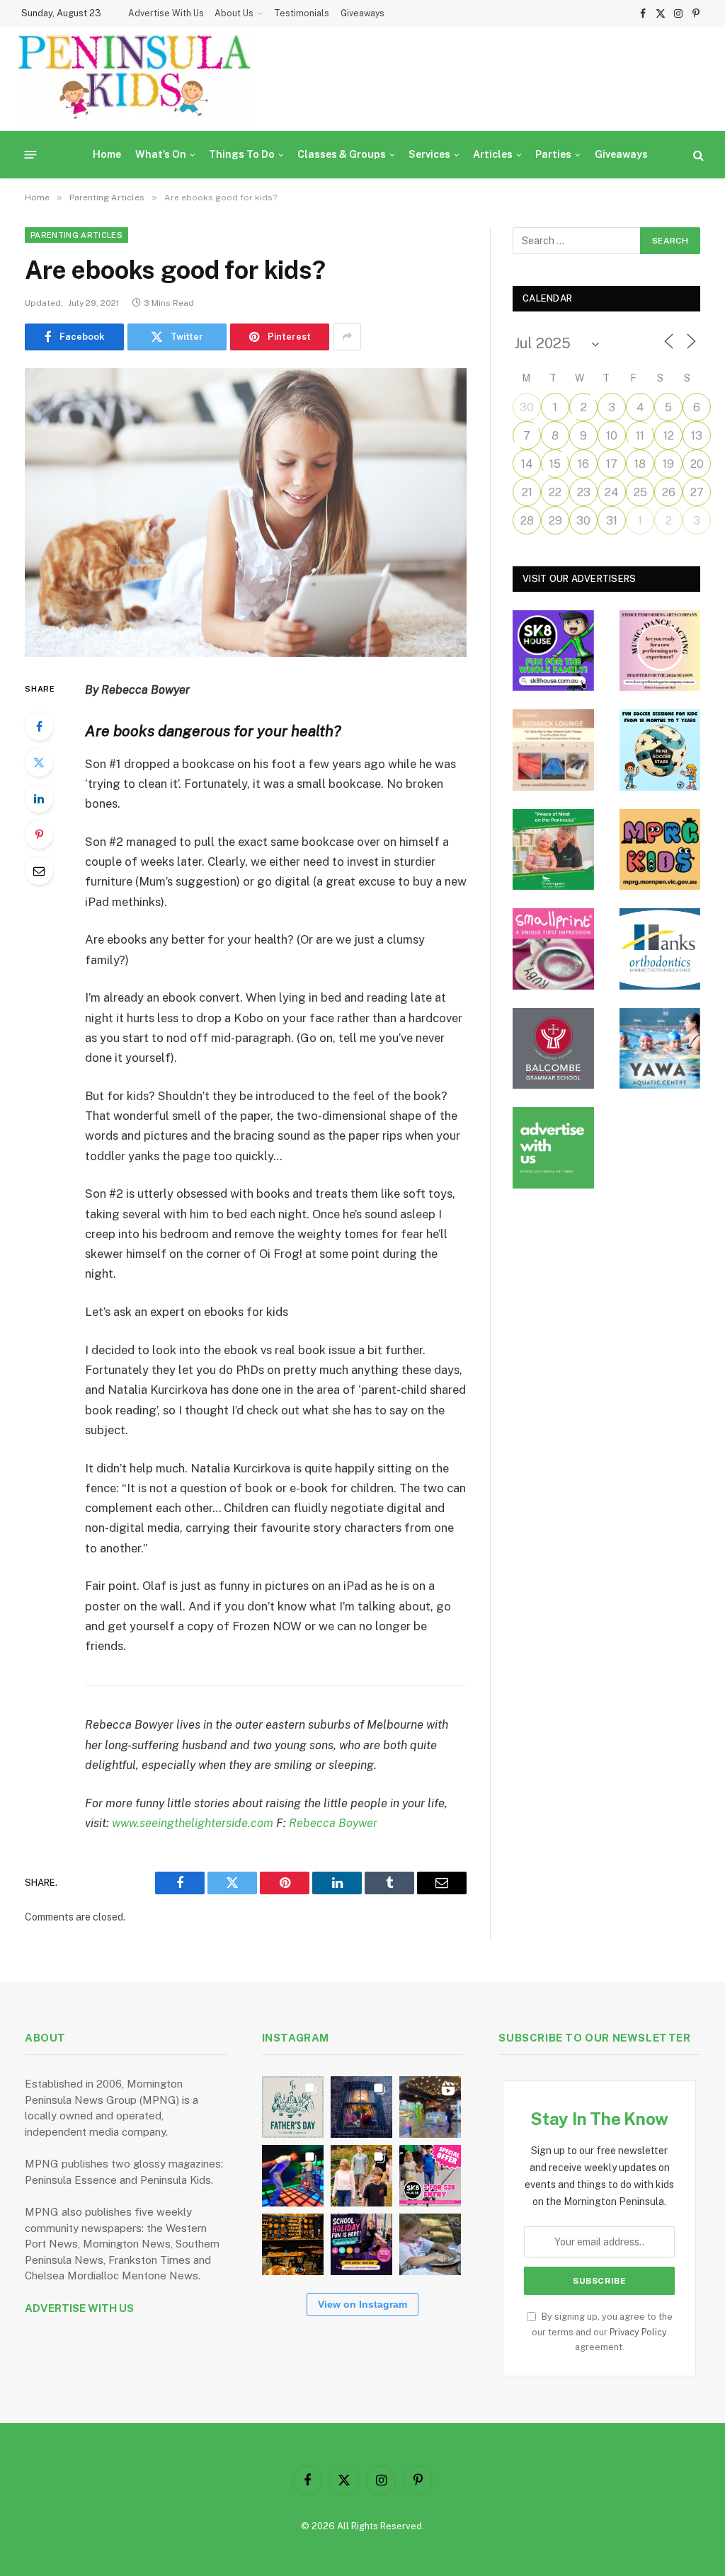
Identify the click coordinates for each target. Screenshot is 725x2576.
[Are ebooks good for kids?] (246, 513)
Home (107, 154)
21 (527, 492)
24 (612, 492)
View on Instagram (362, 2304)
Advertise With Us (166, 13)
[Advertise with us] (553, 1148)
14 (527, 464)
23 (584, 492)
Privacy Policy (638, 2332)
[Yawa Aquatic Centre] (660, 1049)
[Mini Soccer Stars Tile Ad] (660, 750)
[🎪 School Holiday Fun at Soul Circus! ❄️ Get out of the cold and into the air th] (361, 2244)
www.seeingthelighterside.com (193, 1823)
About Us (234, 13)
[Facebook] (39, 726)
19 (668, 464)
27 (697, 492)
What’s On (161, 154)
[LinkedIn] (39, 798)
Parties (553, 154)
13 (697, 436)
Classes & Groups (342, 154)
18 (640, 464)
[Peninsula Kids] (135, 79)
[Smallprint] (553, 949)
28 (527, 521)
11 (640, 436)
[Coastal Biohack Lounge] (553, 750)
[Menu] (31, 155)
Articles (493, 154)
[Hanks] (660, 949)
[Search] (697, 155)
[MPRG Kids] (660, 850)
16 (583, 464)
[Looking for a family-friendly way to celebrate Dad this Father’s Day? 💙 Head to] (293, 2107)
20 (697, 464)
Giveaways (362, 13)
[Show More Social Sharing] (347, 337)
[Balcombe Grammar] (553, 1049)
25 (640, 492)
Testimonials (302, 13)
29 (555, 521)
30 (527, 407)
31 (612, 521)
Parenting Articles (76, 235)
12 (669, 436)
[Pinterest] (39, 835)
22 (555, 492)
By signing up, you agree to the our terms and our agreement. (602, 2332)
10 (612, 436)
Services (429, 154)
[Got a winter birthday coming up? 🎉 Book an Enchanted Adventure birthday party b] (361, 2176)
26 (669, 492)
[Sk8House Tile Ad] (553, 651)
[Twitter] (39, 762)
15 (555, 464)
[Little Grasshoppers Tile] (553, 850)
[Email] (39, 871)
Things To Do (242, 154)
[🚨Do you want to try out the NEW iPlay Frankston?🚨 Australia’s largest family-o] (293, 2176)
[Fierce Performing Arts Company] (660, 651)
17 (612, 464)
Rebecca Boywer (333, 1823)
